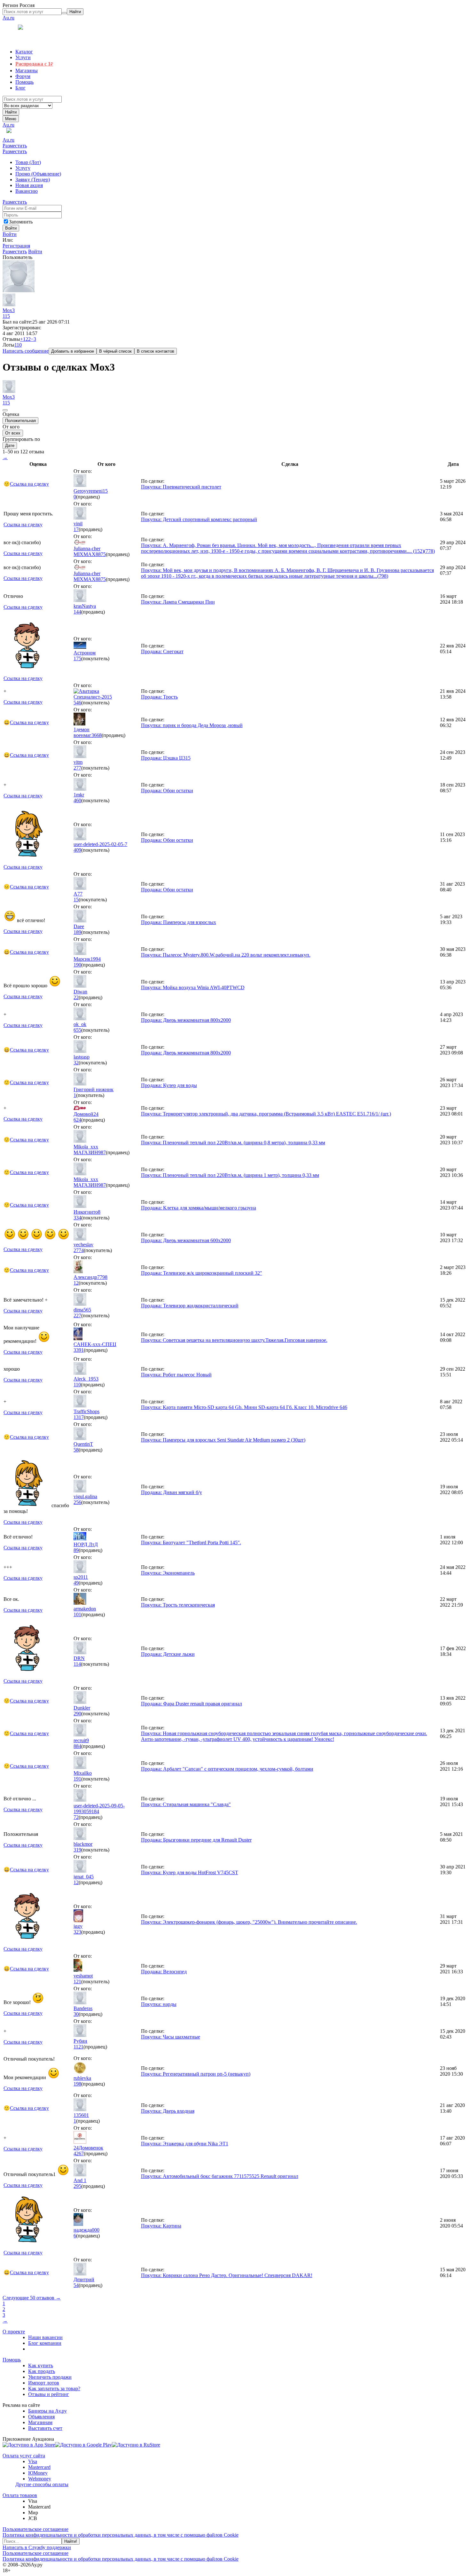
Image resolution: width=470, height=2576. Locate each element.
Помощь (12, 2360)
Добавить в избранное (73, 351)
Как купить (41, 2365)
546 (77, 703)
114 (77, 1664)
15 (76, 900)
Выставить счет (45, 2428)
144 (77, 612)
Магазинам (40, 2422)
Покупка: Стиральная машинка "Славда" (186, 1804)
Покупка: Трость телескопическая (178, 1605)
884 (77, 1746)
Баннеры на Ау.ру (47, 2411)
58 (76, 1450)
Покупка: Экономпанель (168, 1573)
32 (76, 1063)
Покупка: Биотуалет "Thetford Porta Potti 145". (191, 1542)
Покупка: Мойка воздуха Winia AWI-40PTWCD (193, 987)
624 (77, 1120)
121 (77, 1981)
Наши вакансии (45, 2337)
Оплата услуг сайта (24, 2456)
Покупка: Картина (161, 2226)
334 (77, 1218)
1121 (78, 2047)
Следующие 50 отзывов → (32, 2298)
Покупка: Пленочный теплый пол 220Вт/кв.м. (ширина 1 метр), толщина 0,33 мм (230, 1175)
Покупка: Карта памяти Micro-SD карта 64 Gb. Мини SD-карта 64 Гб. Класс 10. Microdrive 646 (244, 1407)
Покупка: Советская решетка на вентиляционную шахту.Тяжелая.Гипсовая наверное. (234, 1340)
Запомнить (21, 222)
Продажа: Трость (159, 697)
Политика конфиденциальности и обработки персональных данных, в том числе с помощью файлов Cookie (121, 2535)
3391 (79, 1350)
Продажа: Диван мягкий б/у (172, 1492)
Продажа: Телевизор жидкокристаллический (190, 1306)
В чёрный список (115, 351)
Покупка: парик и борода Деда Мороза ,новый (192, 725)
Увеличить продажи (50, 2377)
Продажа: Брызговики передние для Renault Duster (196, 1840)
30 (76, 2014)
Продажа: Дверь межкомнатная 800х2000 (186, 1020)
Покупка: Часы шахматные (171, 2037)
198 (77, 2084)
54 (76, 2285)
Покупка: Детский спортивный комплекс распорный (199, 519)
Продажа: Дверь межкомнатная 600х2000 (186, 1240)
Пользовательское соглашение (35, 2529)
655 (77, 1030)
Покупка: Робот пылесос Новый (176, 1375)
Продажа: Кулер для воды (169, 1085)
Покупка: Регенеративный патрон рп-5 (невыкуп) (196, 2074)
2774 (79, 1250)
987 (102, 1152)
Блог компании (45, 2343)
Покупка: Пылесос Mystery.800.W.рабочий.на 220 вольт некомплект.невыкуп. (226, 955)
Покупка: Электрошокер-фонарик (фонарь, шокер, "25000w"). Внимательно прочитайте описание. (249, 1922)
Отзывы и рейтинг (49, 2394)
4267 (79, 2153)
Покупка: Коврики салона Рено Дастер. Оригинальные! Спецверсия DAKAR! (227, 2275)
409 (77, 850)
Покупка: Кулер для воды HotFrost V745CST (190, 1872)
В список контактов (156, 351)
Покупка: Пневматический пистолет (181, 487)
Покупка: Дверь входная (168, 2111)
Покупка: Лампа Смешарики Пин (178, 602)
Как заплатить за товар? (54, 2388)
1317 (79, 1417)
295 (77, 2186)
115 (6, 316)
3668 (97, 735)
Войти (10, 234)
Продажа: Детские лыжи (168, 1654)
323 (77, 1932)
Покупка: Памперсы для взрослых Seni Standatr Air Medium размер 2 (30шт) (223, 1440)
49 (76, 1583)
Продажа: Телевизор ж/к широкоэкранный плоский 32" (202, 1273)
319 (77, 1850)
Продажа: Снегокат (162, 651)
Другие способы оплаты (42, 2484)
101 (77, 1614)
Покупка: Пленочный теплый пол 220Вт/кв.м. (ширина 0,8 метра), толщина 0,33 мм (233, 1143)
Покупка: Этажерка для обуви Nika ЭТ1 (185, 2144)
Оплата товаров (20, 2495)
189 (77, 932)
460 (77, 800)
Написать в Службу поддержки (37, 2547)
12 (76, 1283)
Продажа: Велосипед (164, 1972)
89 (76, 1550)
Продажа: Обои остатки (167, 791)
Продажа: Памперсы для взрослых (179, 922)
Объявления (41, 2417)
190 (77, 965)
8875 (101, 554)
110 (77, 1385)
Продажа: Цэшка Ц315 (166, 758)
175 (77, 658)
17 (76, 529)
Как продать (42, 2371)
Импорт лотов (44, 2383)
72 (76, 1817)
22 (76, 997)
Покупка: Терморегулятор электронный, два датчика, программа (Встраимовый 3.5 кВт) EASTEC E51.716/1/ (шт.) (266, 1114)
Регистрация (16, 246)
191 (77, 1779)
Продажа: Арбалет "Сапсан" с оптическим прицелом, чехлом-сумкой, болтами (227, 1769)
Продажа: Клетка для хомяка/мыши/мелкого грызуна (199, 1208)
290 (77, 1714)
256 (77, 1502)
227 (77, 1315)
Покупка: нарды (159, 2004)
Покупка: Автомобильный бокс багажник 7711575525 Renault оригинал (220, 2176)
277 (77, 768)
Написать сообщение (26, 351)
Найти (11, 112)
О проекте (14, 2332)
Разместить (15, 146)
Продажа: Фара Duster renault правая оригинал (192, 1704)
